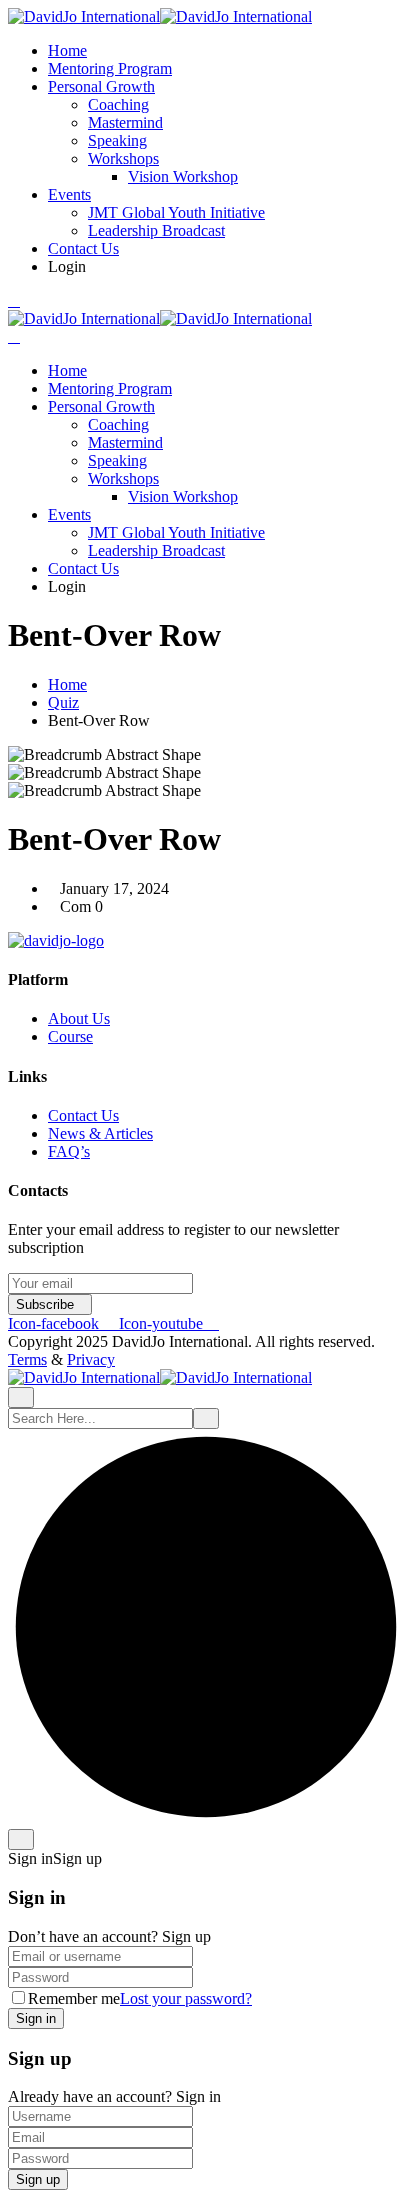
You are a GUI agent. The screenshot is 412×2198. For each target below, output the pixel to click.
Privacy (91, 1359)
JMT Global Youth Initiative (176, 212)
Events (69, 194)
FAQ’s (69, 1151)
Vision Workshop (183, 176)
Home (67, 50)
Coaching (118, 104)
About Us (79, 1018)
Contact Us (83, 248)
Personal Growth (101, 86)
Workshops (123, 158)
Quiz (63, 702)
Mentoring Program (110, 68)
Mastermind (125, 122)
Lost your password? (186, 1998)
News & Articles (100, 1133)
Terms (27, 1359)
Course (70, 1036)
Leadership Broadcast (156, 230)
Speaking (117, 140)
